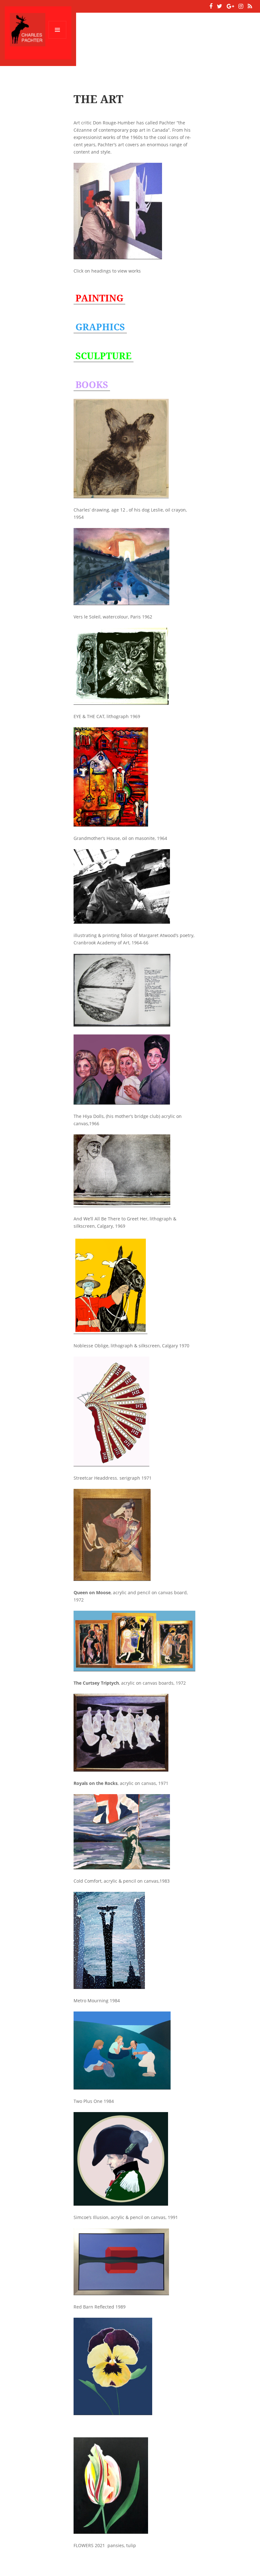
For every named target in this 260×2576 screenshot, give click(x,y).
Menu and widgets (58, 39)
